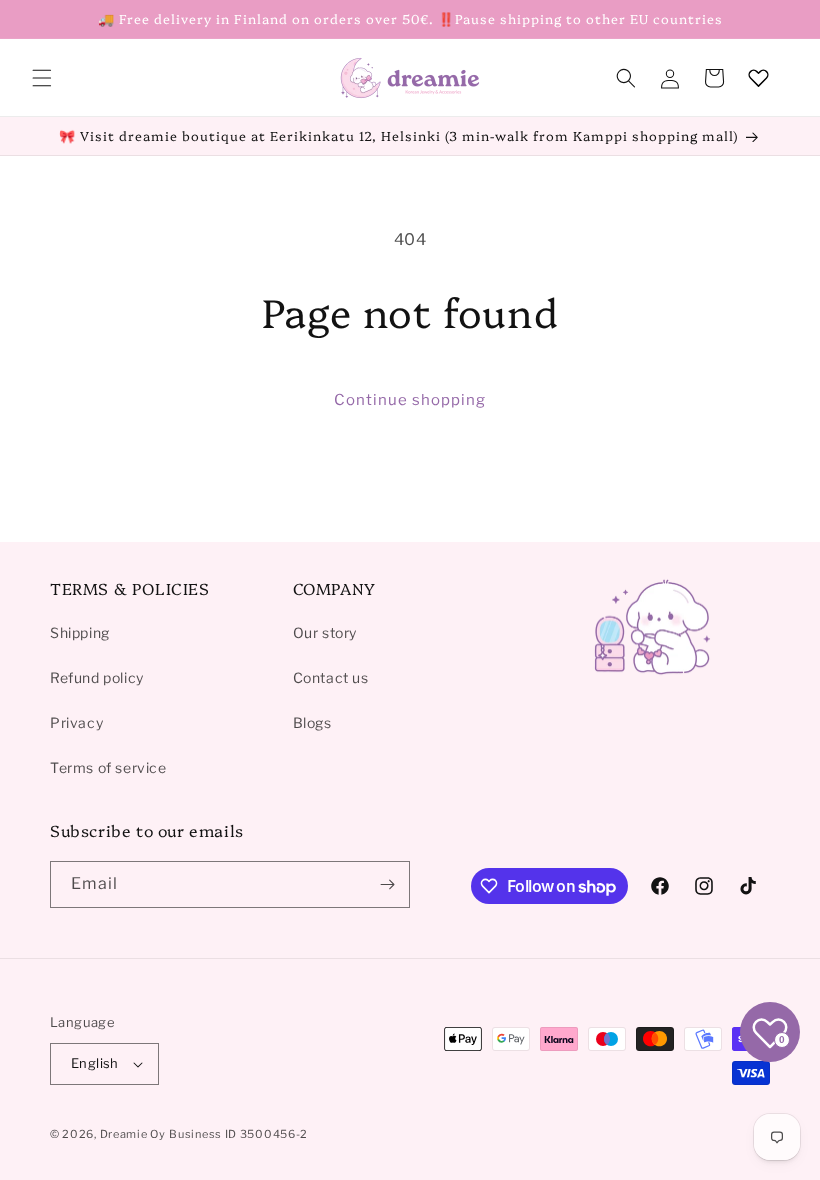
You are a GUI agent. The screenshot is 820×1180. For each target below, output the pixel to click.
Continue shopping (410, 400)
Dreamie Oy (133, 1134)
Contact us (331, 677)
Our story (325, 632)
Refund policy (97, 677)
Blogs (312, 722)
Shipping (80, 632)
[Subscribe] (387, 884)
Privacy (76, 722)
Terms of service (108, 767)
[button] (42, 78)
